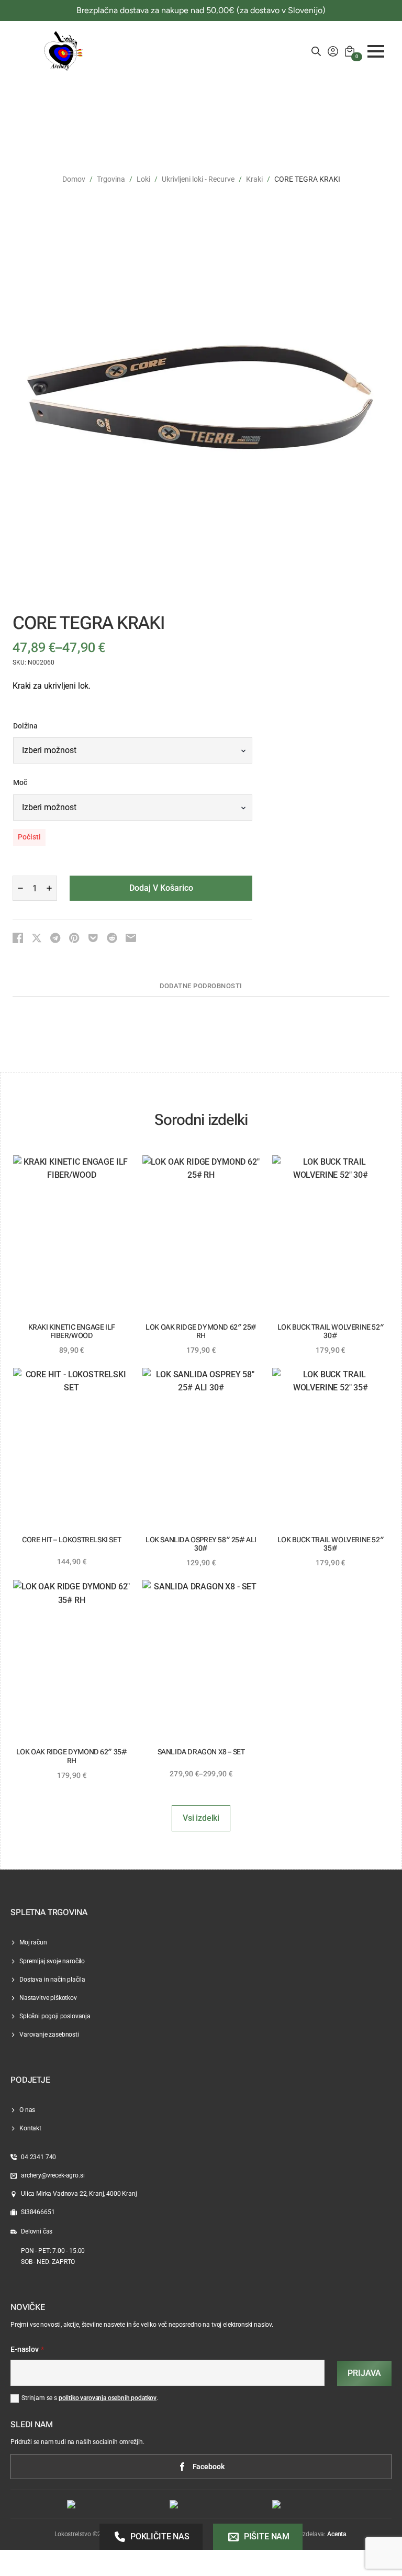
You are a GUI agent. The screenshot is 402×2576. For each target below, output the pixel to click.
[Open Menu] (376, 51)
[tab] (201, 986)
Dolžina (25, 726)
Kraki (254, 179)
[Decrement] (20, 888)
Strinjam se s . (90, 2398)
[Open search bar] (316, 51)
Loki (143, 179)
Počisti (29, 837)
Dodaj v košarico (161, 888)
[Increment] (49, 888)
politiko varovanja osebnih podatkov (108, 2398)
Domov (74, 179)
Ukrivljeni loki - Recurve (198, 179)
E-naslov (27, 2350)
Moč (20, 783)
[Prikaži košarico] (350, 51)
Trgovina (111, 179)
